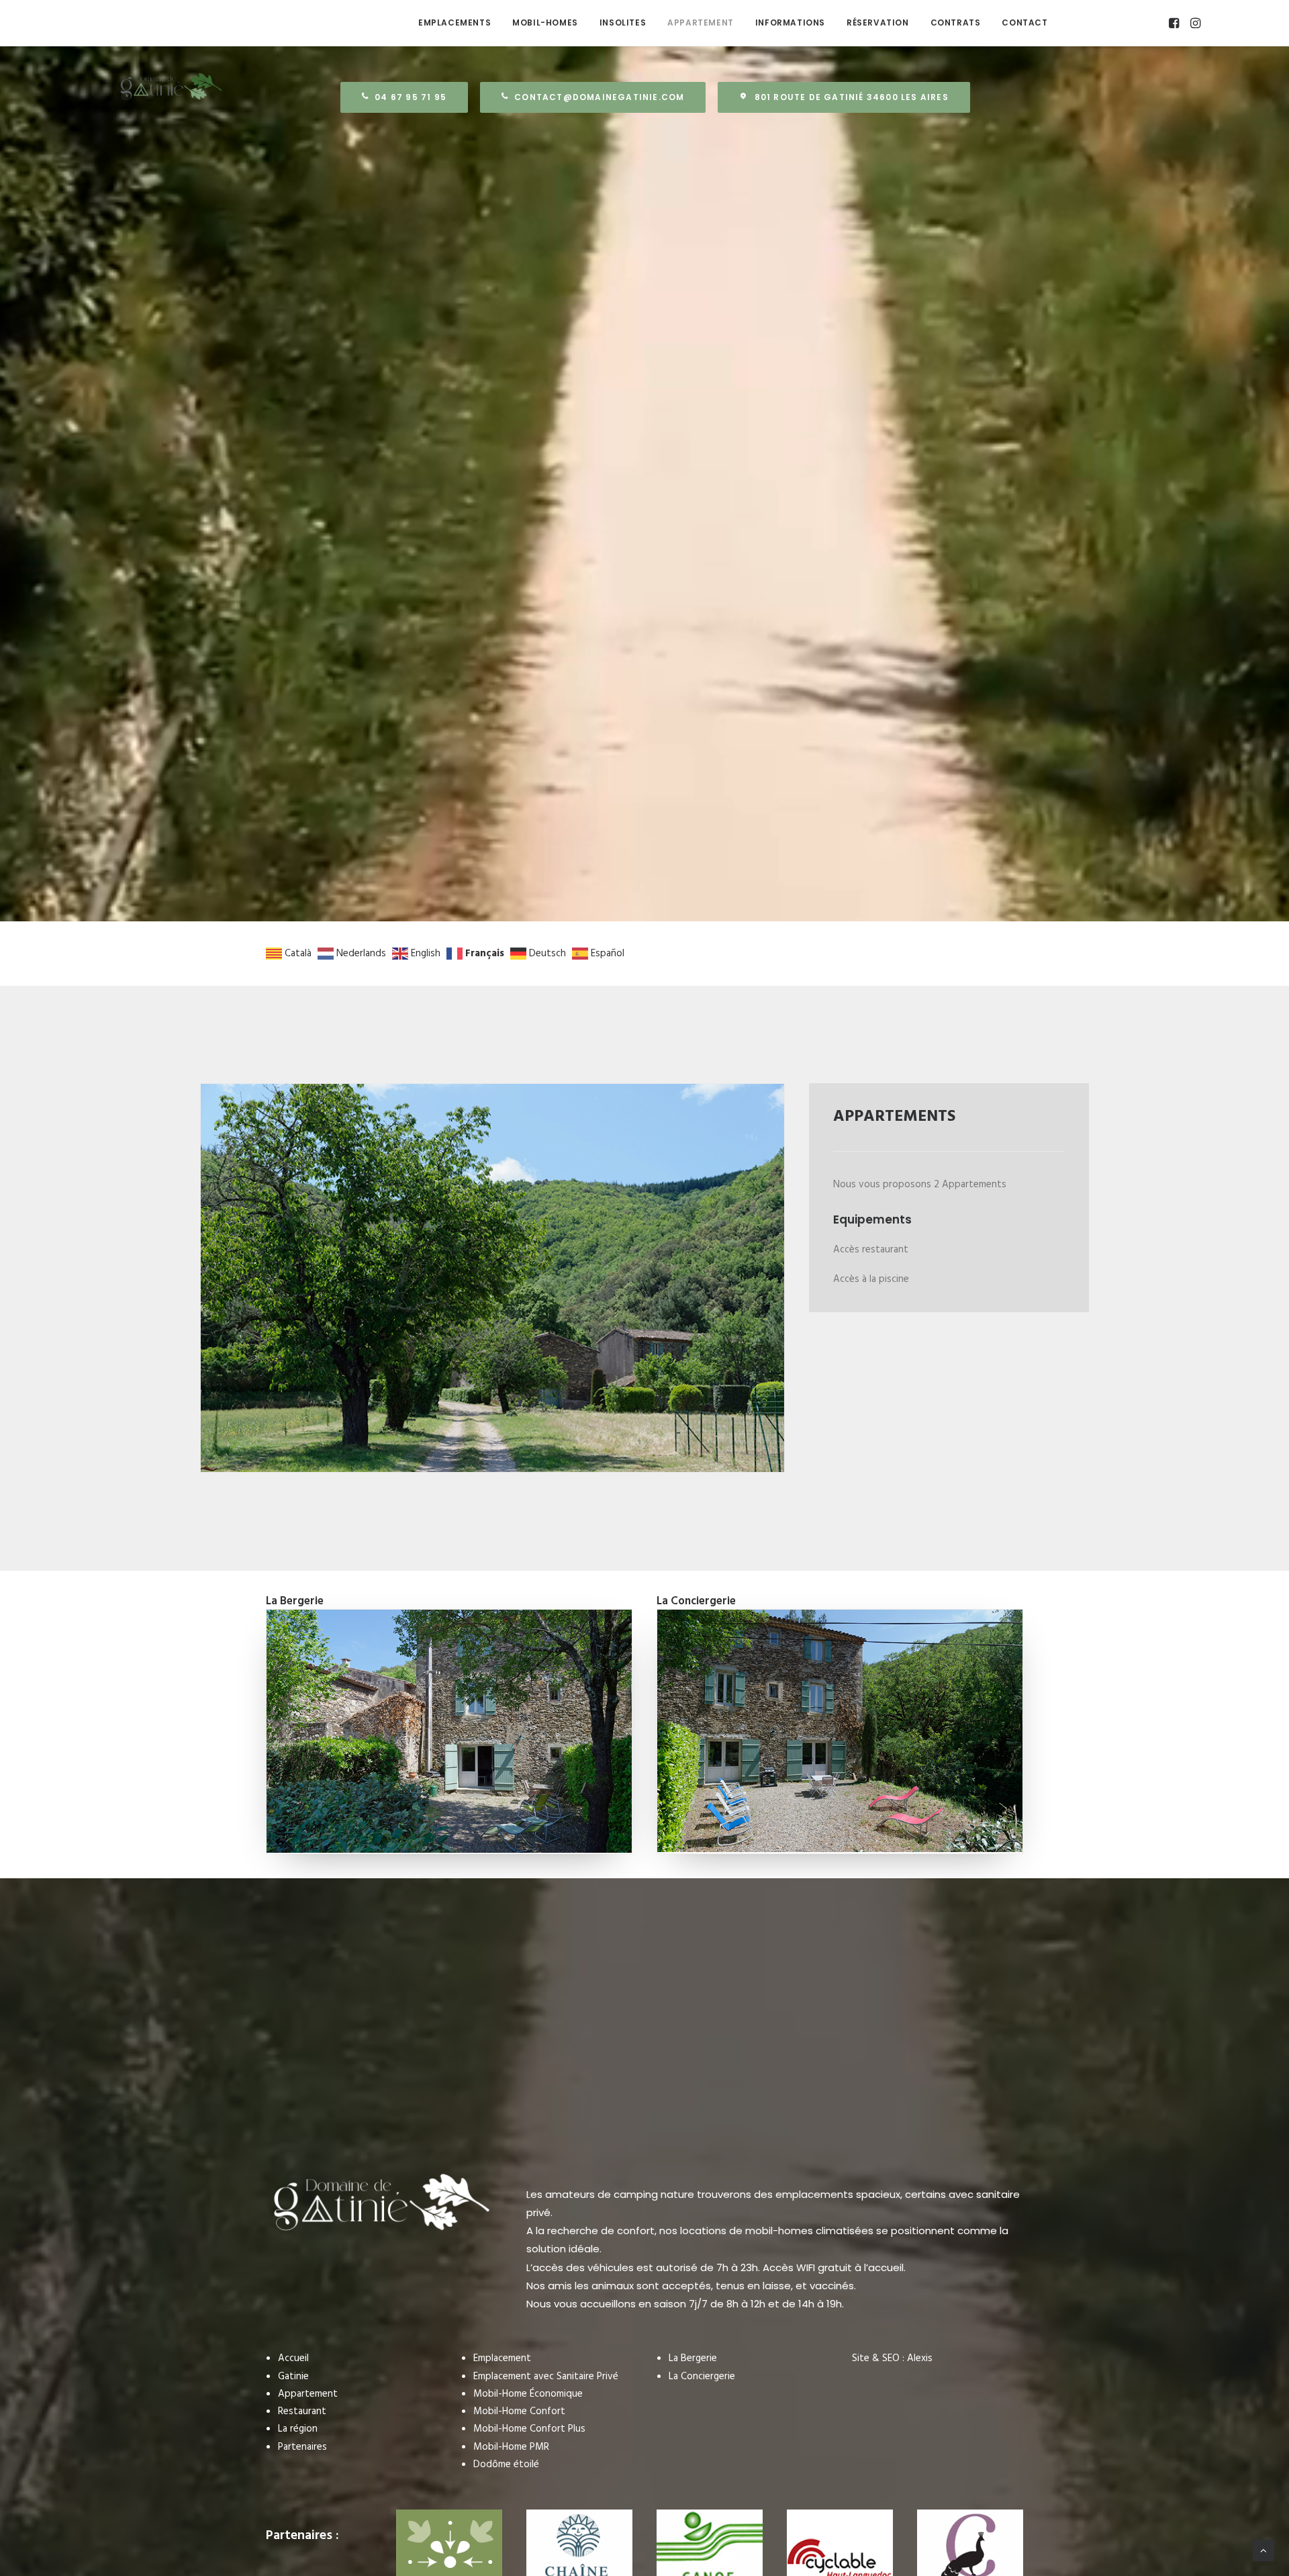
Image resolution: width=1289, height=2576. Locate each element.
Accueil (293, 2358)
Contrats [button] (956, 22)
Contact (1024, 22)
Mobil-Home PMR (511, 2447)
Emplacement (502, 2358)
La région (298, 2429)
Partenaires (302, 2447)
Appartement (701, 22)
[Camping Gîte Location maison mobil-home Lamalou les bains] (271, 23)
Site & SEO (876, 2358)
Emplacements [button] (455, 22)
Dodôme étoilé (506, 2465)
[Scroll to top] (1263, 2550)
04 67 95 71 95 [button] (411, 97)
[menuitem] (455, 23)
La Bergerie (693, 2358)
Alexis (920, 2358)
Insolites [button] (623, 22)
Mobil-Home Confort (519, 2411)
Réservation (878, 22)
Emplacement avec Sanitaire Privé (546, 2377)
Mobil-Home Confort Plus (529, 2429)
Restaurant (302, 2411)
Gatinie (293, 2377)
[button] (1175, 23)
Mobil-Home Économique (528, 2394)
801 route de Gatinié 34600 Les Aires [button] (852, 97)
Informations (790, 22)
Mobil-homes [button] (545, 22)
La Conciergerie (702, 2377)
